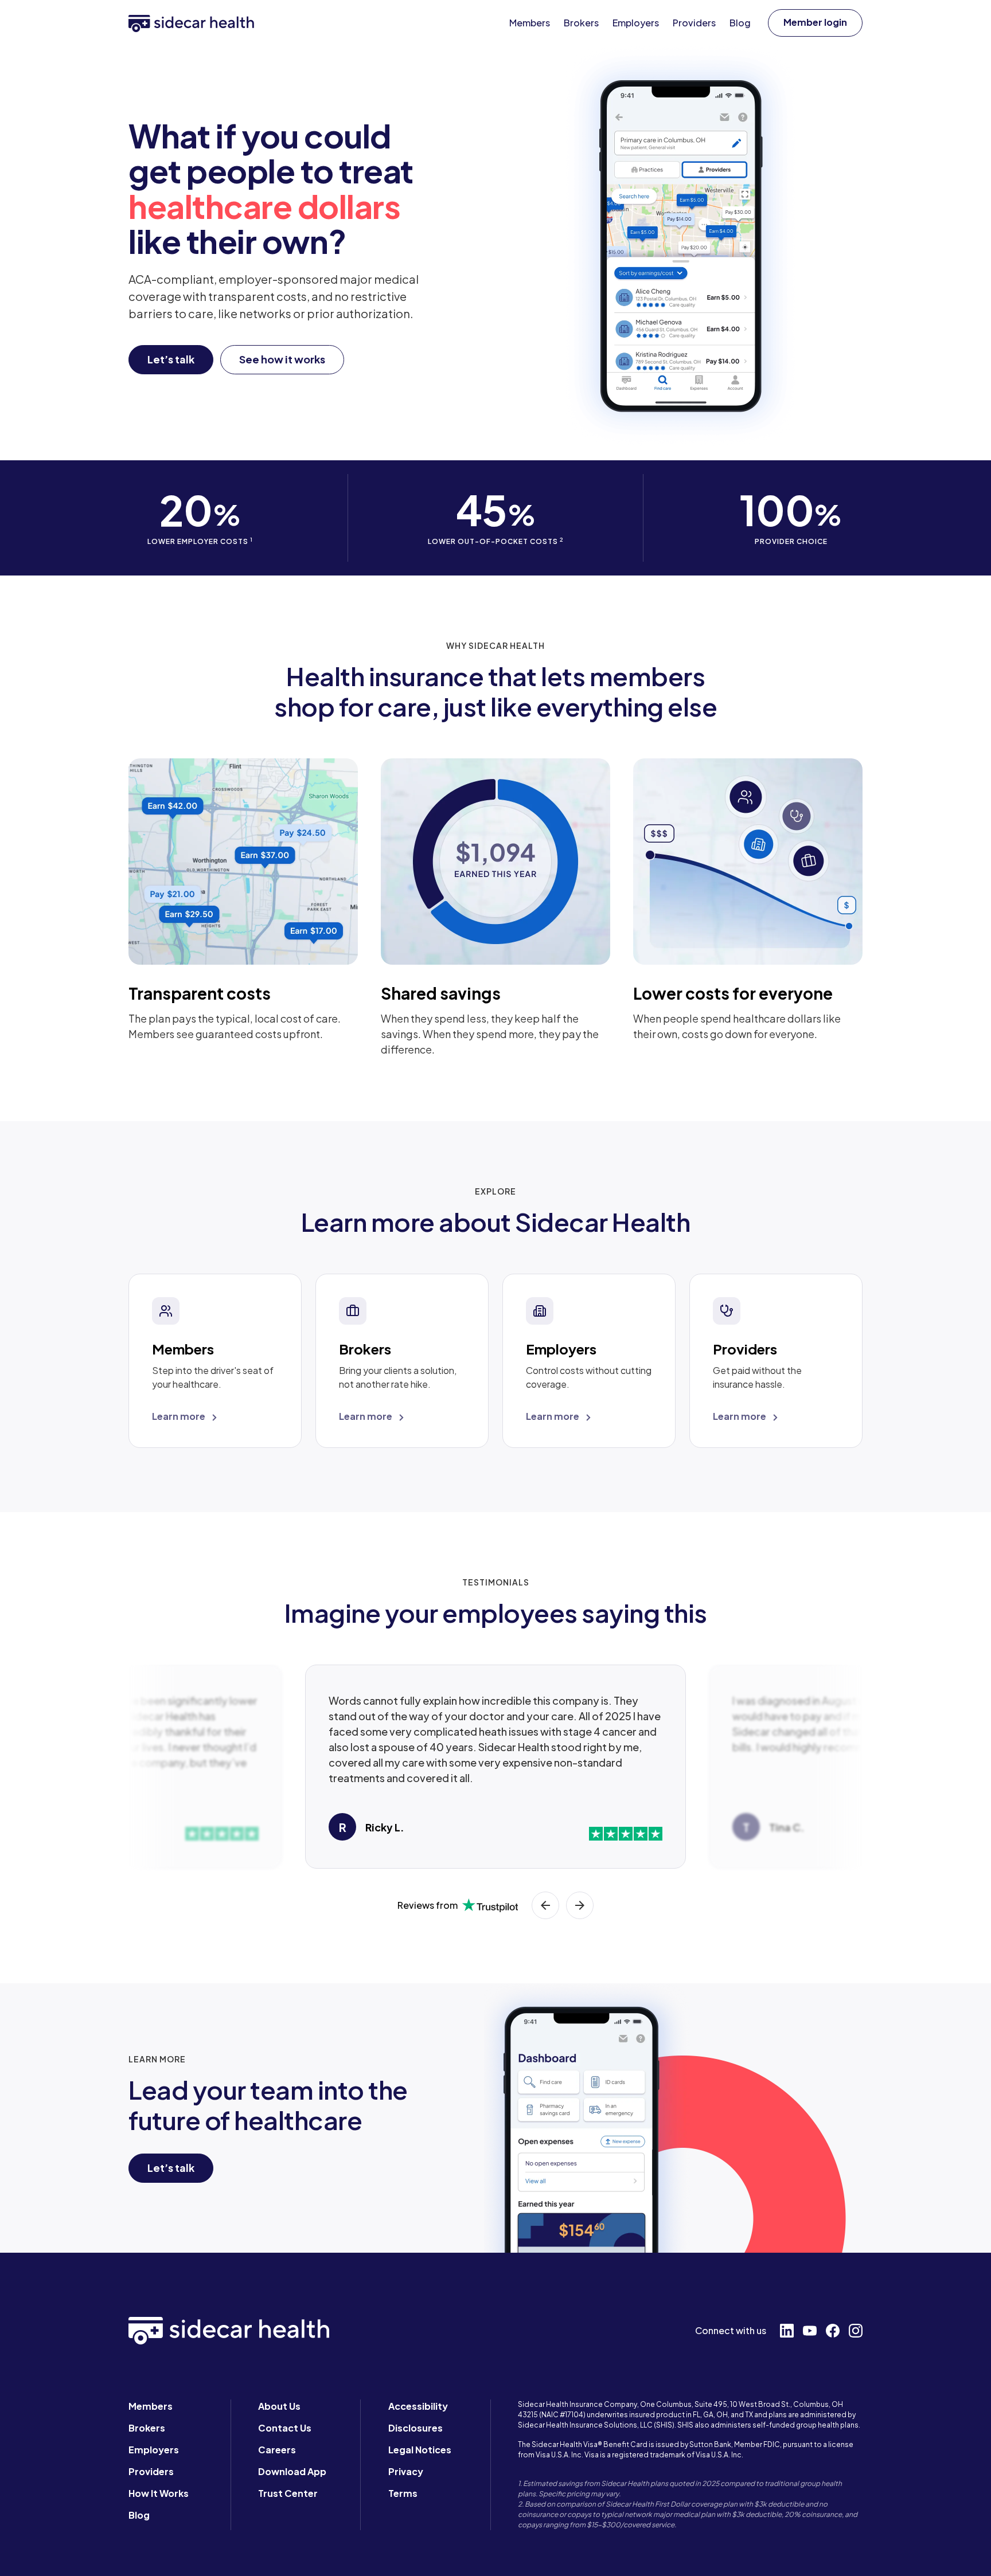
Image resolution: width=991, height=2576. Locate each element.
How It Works (159, 2493)
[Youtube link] (810, 2331)
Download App (292, 2471)
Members (151, 2406)
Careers (277, 2450)
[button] (815, 23)
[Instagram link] (856, 2331)
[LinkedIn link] (787, 2331)
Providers (151, 2471)
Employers (154, 2450)
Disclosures (415, 2428)
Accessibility (418, 2406)
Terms (403, 2493)
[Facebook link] (833, 2331)
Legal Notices (420, 2450)
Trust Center (288, 2493)
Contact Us (285, 2428)
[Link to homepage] (191, 23)
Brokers (147, 2428)
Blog (139, 2515)
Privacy (406, 2471)
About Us (279, 2406)
